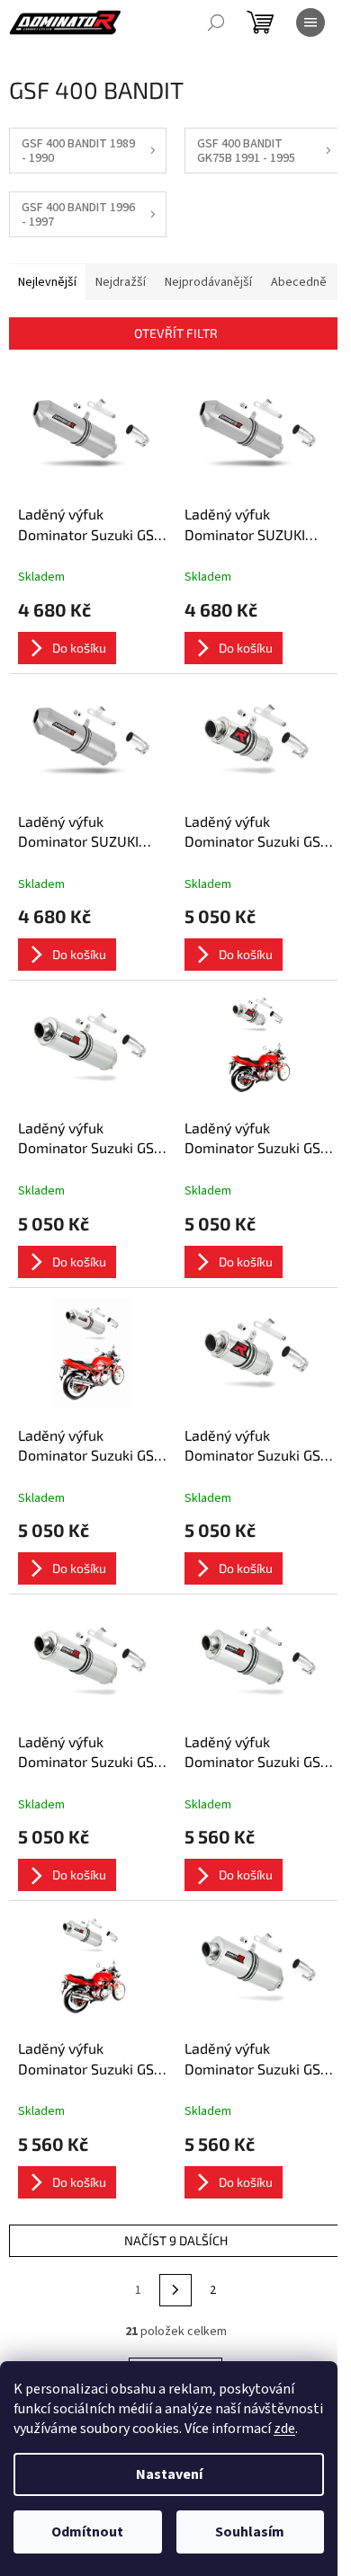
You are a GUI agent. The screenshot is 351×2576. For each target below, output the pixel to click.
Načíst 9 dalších (176, 2240)
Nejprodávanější (208, 282)
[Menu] (310, 22)
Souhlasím (250, 2532)
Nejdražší (121, 282)
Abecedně (299, 282)
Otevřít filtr (176, 333)
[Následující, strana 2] (175, 2290)
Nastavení (169, 2474)
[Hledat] (216, 22)
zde (284, 2429)
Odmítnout (87, 2532)
